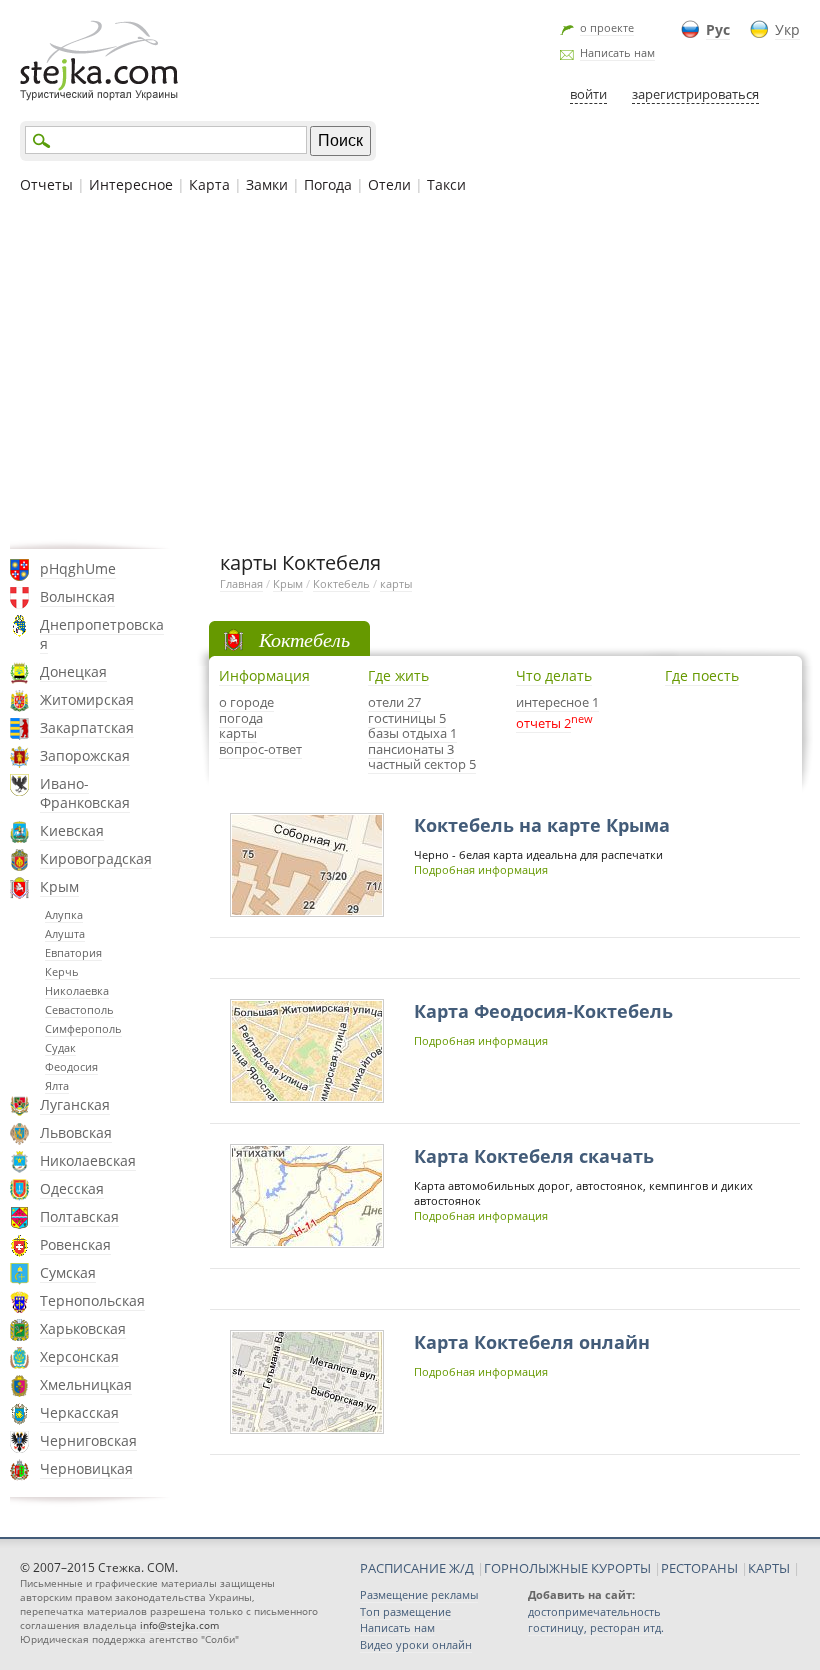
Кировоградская (96, 858)
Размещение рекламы (419, 1594)
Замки (267, 184)
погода (241, 718)
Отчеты (46, 184)
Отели (389, 184)
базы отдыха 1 (412, 733)
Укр (787, 29)
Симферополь (83, 1028)
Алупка (64, 914)
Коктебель (341, 583)
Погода (328, 184)
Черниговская (88, 1440)
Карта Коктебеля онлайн (532, 1342)
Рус (718, 29)
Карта (209, 184)
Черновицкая (86, 1468)
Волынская (77, 596)
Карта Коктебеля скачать (534, 1156)
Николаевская (88, 1160)
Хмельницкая (86, 1384)
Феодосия (71, 1066)
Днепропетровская (102, 634)
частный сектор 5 (422, 764)
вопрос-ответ (260, 749)
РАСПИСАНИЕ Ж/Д (417, 1568)
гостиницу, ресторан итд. (596, 1627)
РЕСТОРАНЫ (699, 1568)
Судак (60, 1047)
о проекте (607, 27)
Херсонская (79, 1356)
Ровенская (75, 1244)
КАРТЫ (769, 1568)
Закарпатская (87, 727)
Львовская (76, 1132)
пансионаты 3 (411, 749)
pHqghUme (78, 568)
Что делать (554, 675)
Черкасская (79, 1412)
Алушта (65, 933)
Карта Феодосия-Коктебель (543, 1011)
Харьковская (83, 1328)
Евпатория (73, 952)
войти (588, 94)
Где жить (398, 675)
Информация (264, 675)
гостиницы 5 (407, 718)
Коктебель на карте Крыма (542, 825)
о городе (246, 702)
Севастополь (79, 1009)
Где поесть (702, 675)
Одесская (72, 1188)
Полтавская (79, 1216)
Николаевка (77, 990)
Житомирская (87, 699)
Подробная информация (481, 869)
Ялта (57, 1085)
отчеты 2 (543, 723)
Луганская (75, 1104)
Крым (59, 886)
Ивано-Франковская (85, 793)
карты (396, 583)
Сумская (68, 1272)
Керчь (62, 971)
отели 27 (394, 702)
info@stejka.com (179, 1625)
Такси (446, 184)
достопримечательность (594, 1611)
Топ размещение (405, 1611)
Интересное (131, 184)
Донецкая (73, 671)
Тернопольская (92, 1300)
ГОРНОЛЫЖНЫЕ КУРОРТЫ (567, 1568)
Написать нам (617, 52)
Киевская (72, 830)
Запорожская (85, 755)
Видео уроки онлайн (416, 1644)
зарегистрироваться (695, 94)
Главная (241, 583)
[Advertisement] (410, 369)
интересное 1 (557, 702)
